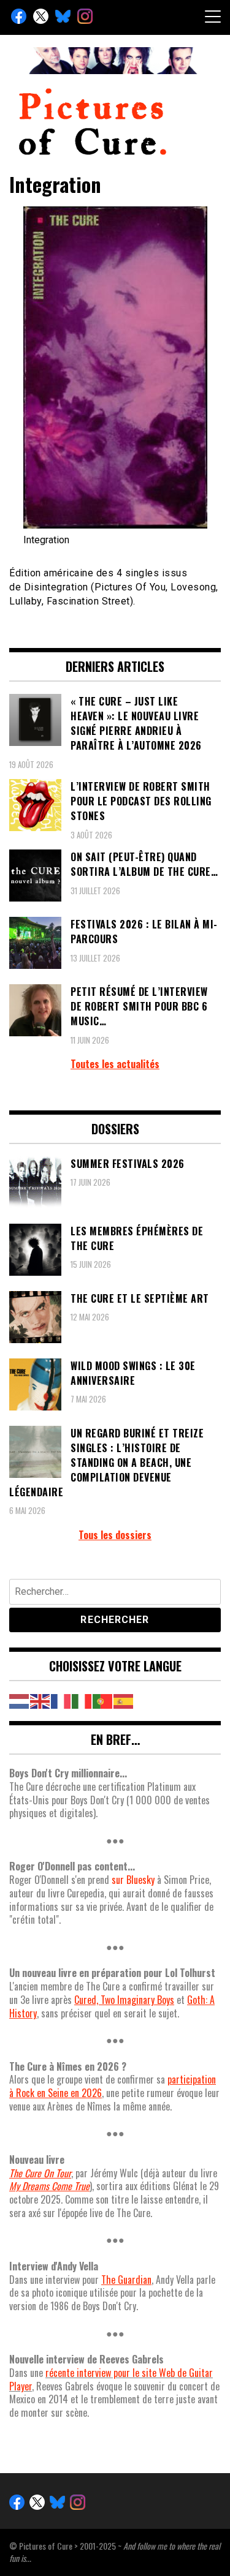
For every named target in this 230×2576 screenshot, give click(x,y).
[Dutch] (20, 1700)
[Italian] (82, 1700)
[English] (40, 1700)
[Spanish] (124, 1700)
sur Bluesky (133, 1880)
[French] (61, 1700)
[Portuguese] (103, 1700)
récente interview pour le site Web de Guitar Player (111, 2379)
